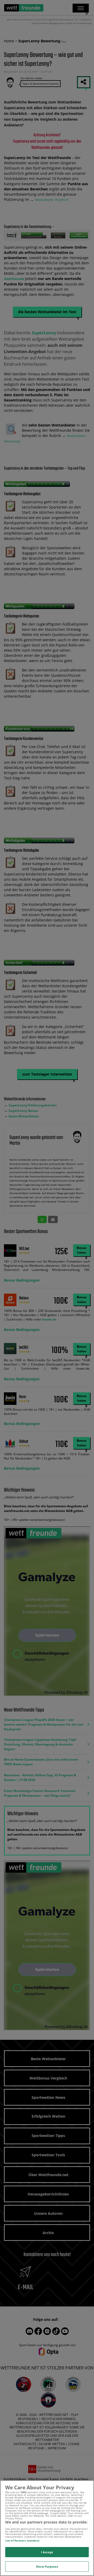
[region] (47, 2528)
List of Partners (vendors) (22, 2540)
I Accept (47, 2552)
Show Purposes (47, 2566)
